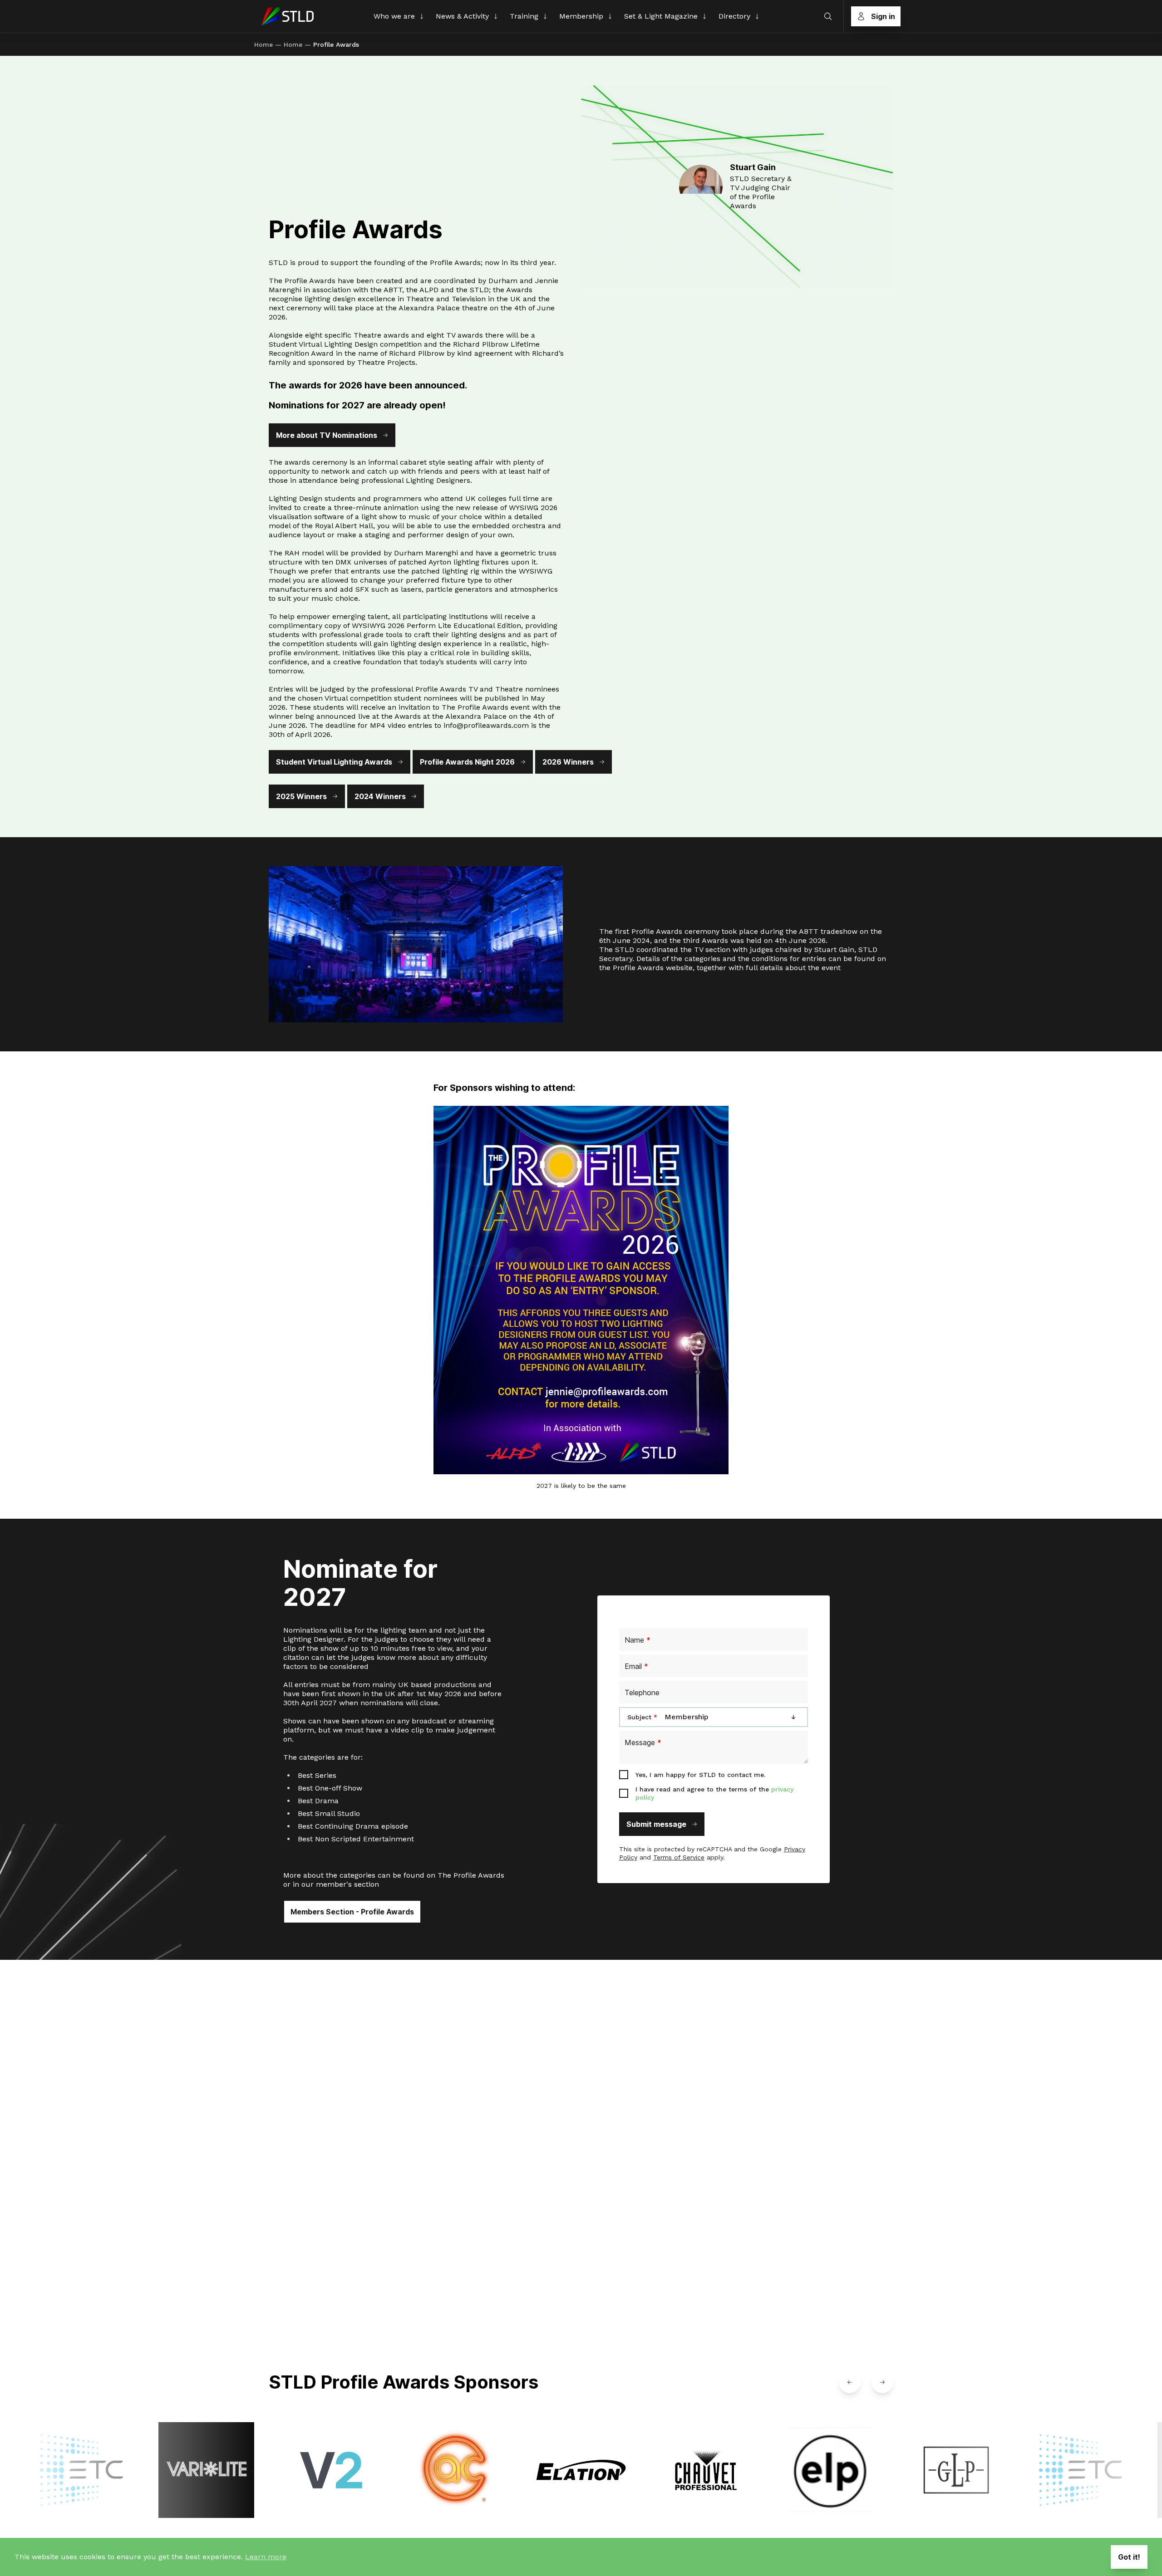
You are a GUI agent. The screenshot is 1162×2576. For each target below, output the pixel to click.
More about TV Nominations (327, 435)
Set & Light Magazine (661, 16)
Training (524, 16)
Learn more (266, 2557)
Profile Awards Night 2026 (467, 762)
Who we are (394, 16)
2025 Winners (301, 796)
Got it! (1129, 2557)
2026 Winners (568, 762)
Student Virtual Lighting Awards (334, 762)
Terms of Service (679, 1857)
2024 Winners (380, 796)
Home (263, 44)
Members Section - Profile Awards (352, 1912)
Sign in (883, 16)
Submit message (656, 1824)
